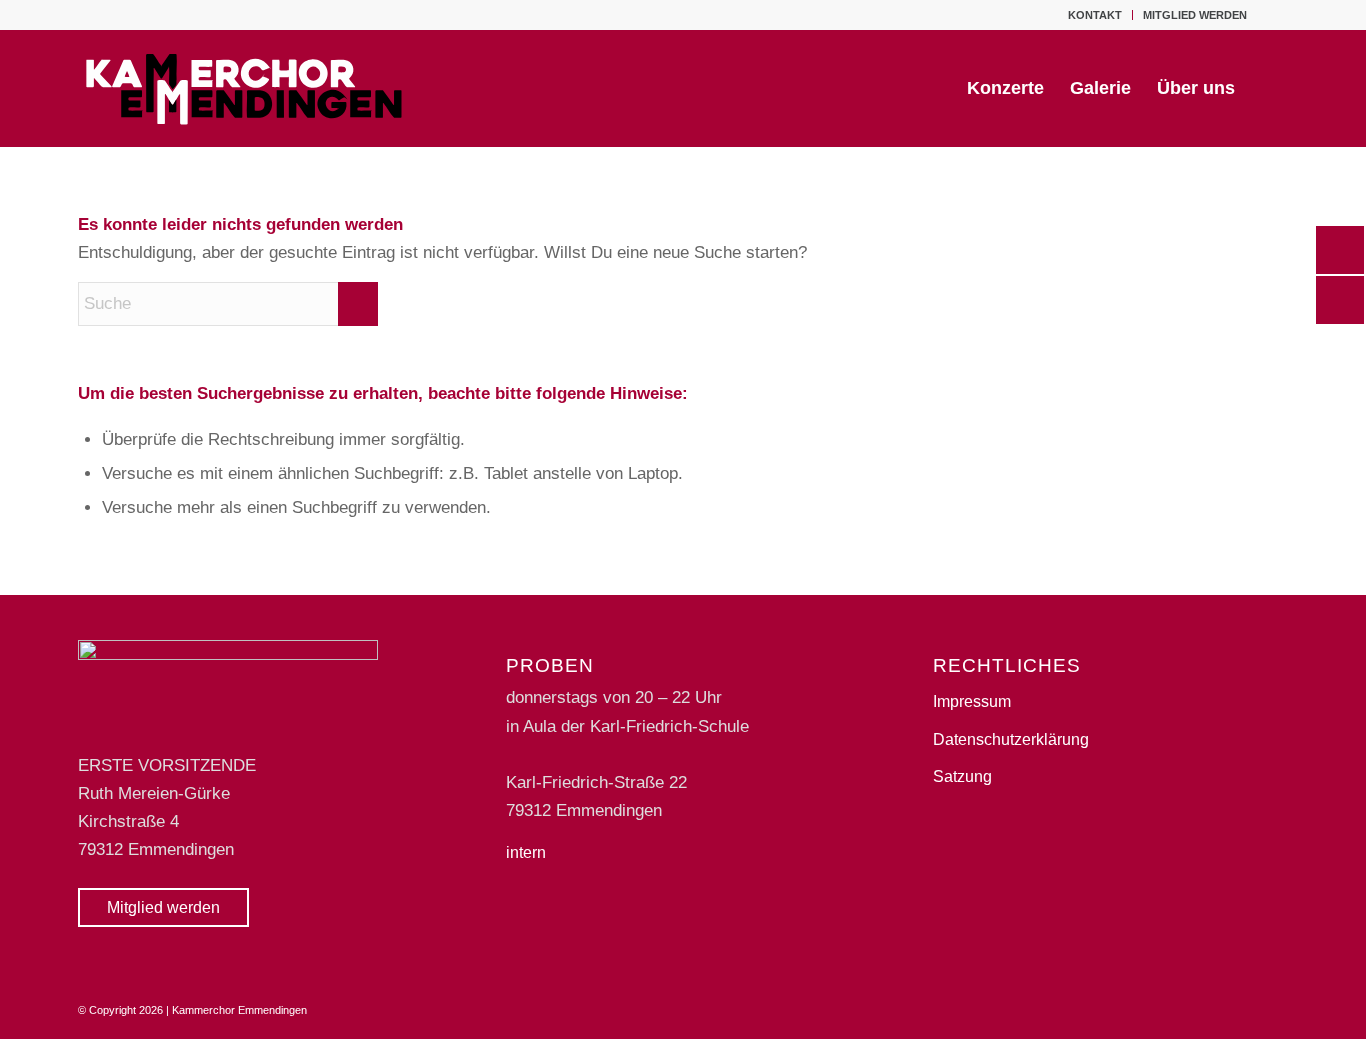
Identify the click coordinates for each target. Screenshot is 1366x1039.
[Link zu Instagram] (1273, 15)
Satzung (962, 776)
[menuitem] (1095, 15)
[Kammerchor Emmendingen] (245, 88)
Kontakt (1095, 15)
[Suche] (1268, 88)
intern (526, 852)
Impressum (972, 701)
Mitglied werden (1195, 15)
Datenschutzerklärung (1011, 739)
